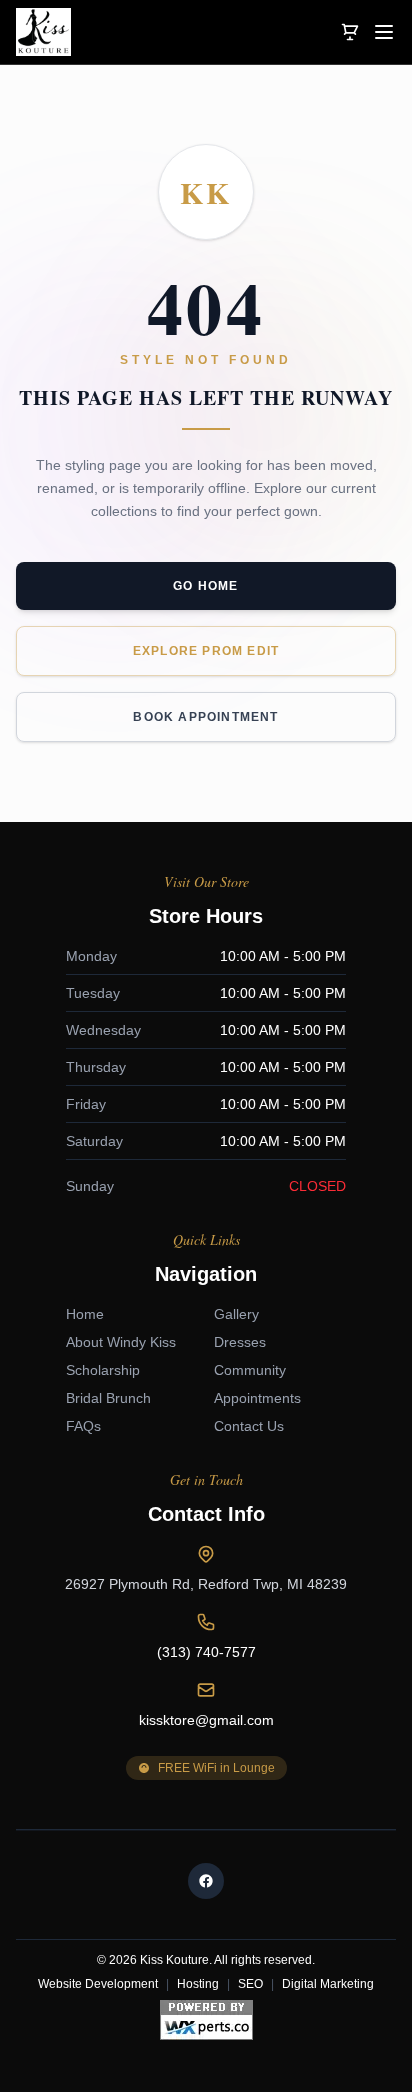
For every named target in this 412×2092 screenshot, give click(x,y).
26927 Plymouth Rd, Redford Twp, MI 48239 (206, 1584)
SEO (250, 1984)
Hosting (198, 1984)
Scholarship (103, 1370)
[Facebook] (206, 1881)
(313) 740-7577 (206, 1652)
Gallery (236, 1314)
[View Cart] (350, 32)
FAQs (83, 1426)
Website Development (98, 1984)
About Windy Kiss (121, 1342)
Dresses (240, 1342)
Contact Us (249, 1426)
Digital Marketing (328, 1984)
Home (85, 1314)
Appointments (257, 1398)
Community (250, 1370)
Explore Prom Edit (206, 651)
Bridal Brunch (108, 1398)
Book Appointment (205, 717)
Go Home (205, 586)
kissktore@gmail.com (206, 1720)
